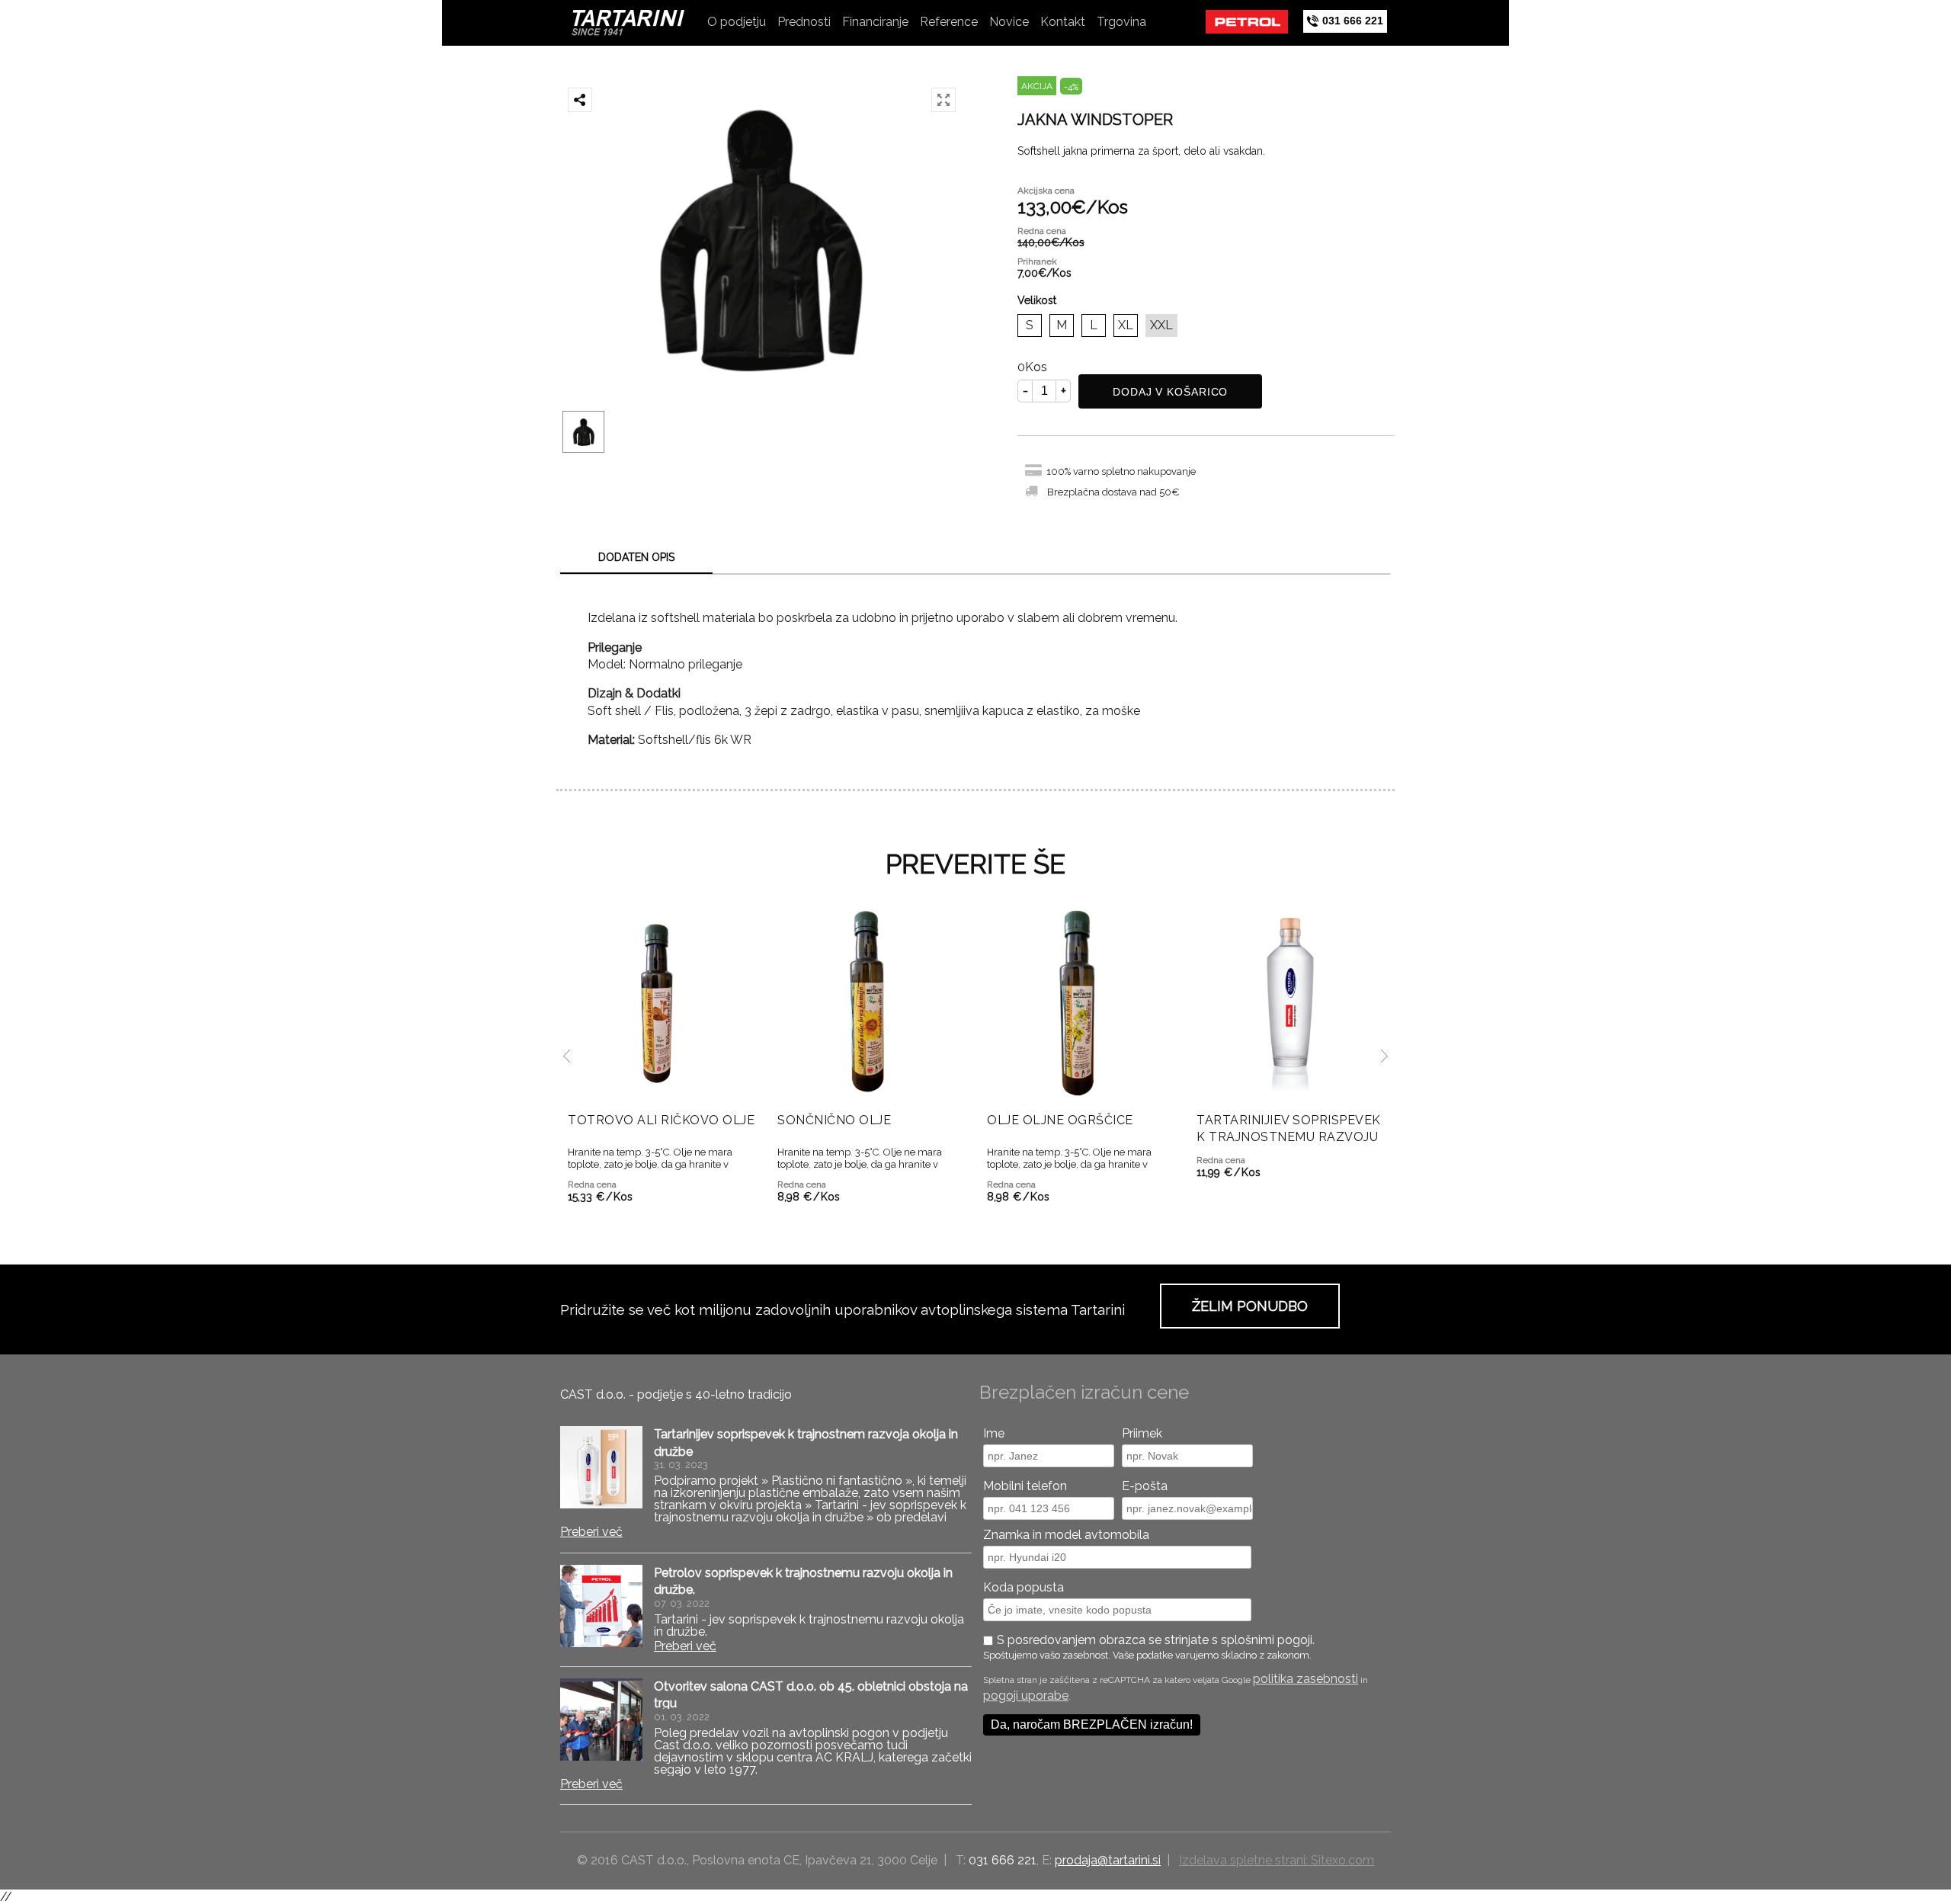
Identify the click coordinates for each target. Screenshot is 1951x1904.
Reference (949, 22)
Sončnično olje (834, 1120)
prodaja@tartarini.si (1108, 1860)
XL (1126, 325)
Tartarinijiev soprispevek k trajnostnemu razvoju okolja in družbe (1289, 1137)
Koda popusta (1024, 1587)
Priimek (1142, 1433)
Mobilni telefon (1025, 1486)
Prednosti (804, 22)
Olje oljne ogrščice (1060, 1120)
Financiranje (875, 22)
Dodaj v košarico (1170, 392)
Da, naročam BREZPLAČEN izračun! (1092, 1724)
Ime (994, 1433)
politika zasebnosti (1305, 1679)
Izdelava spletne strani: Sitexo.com (1277, 1860)
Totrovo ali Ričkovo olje (661, 1120)
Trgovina (1121, 22)
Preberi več (591, 1532)
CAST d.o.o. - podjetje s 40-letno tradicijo (676, 1394)
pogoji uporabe (1026, 1696)
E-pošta (1145, 1486)
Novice (1009, 22)
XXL (1161, 325)
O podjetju (737, 22)
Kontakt (1063, 22)
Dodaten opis (636, 557)
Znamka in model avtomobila (1066, 1535)
